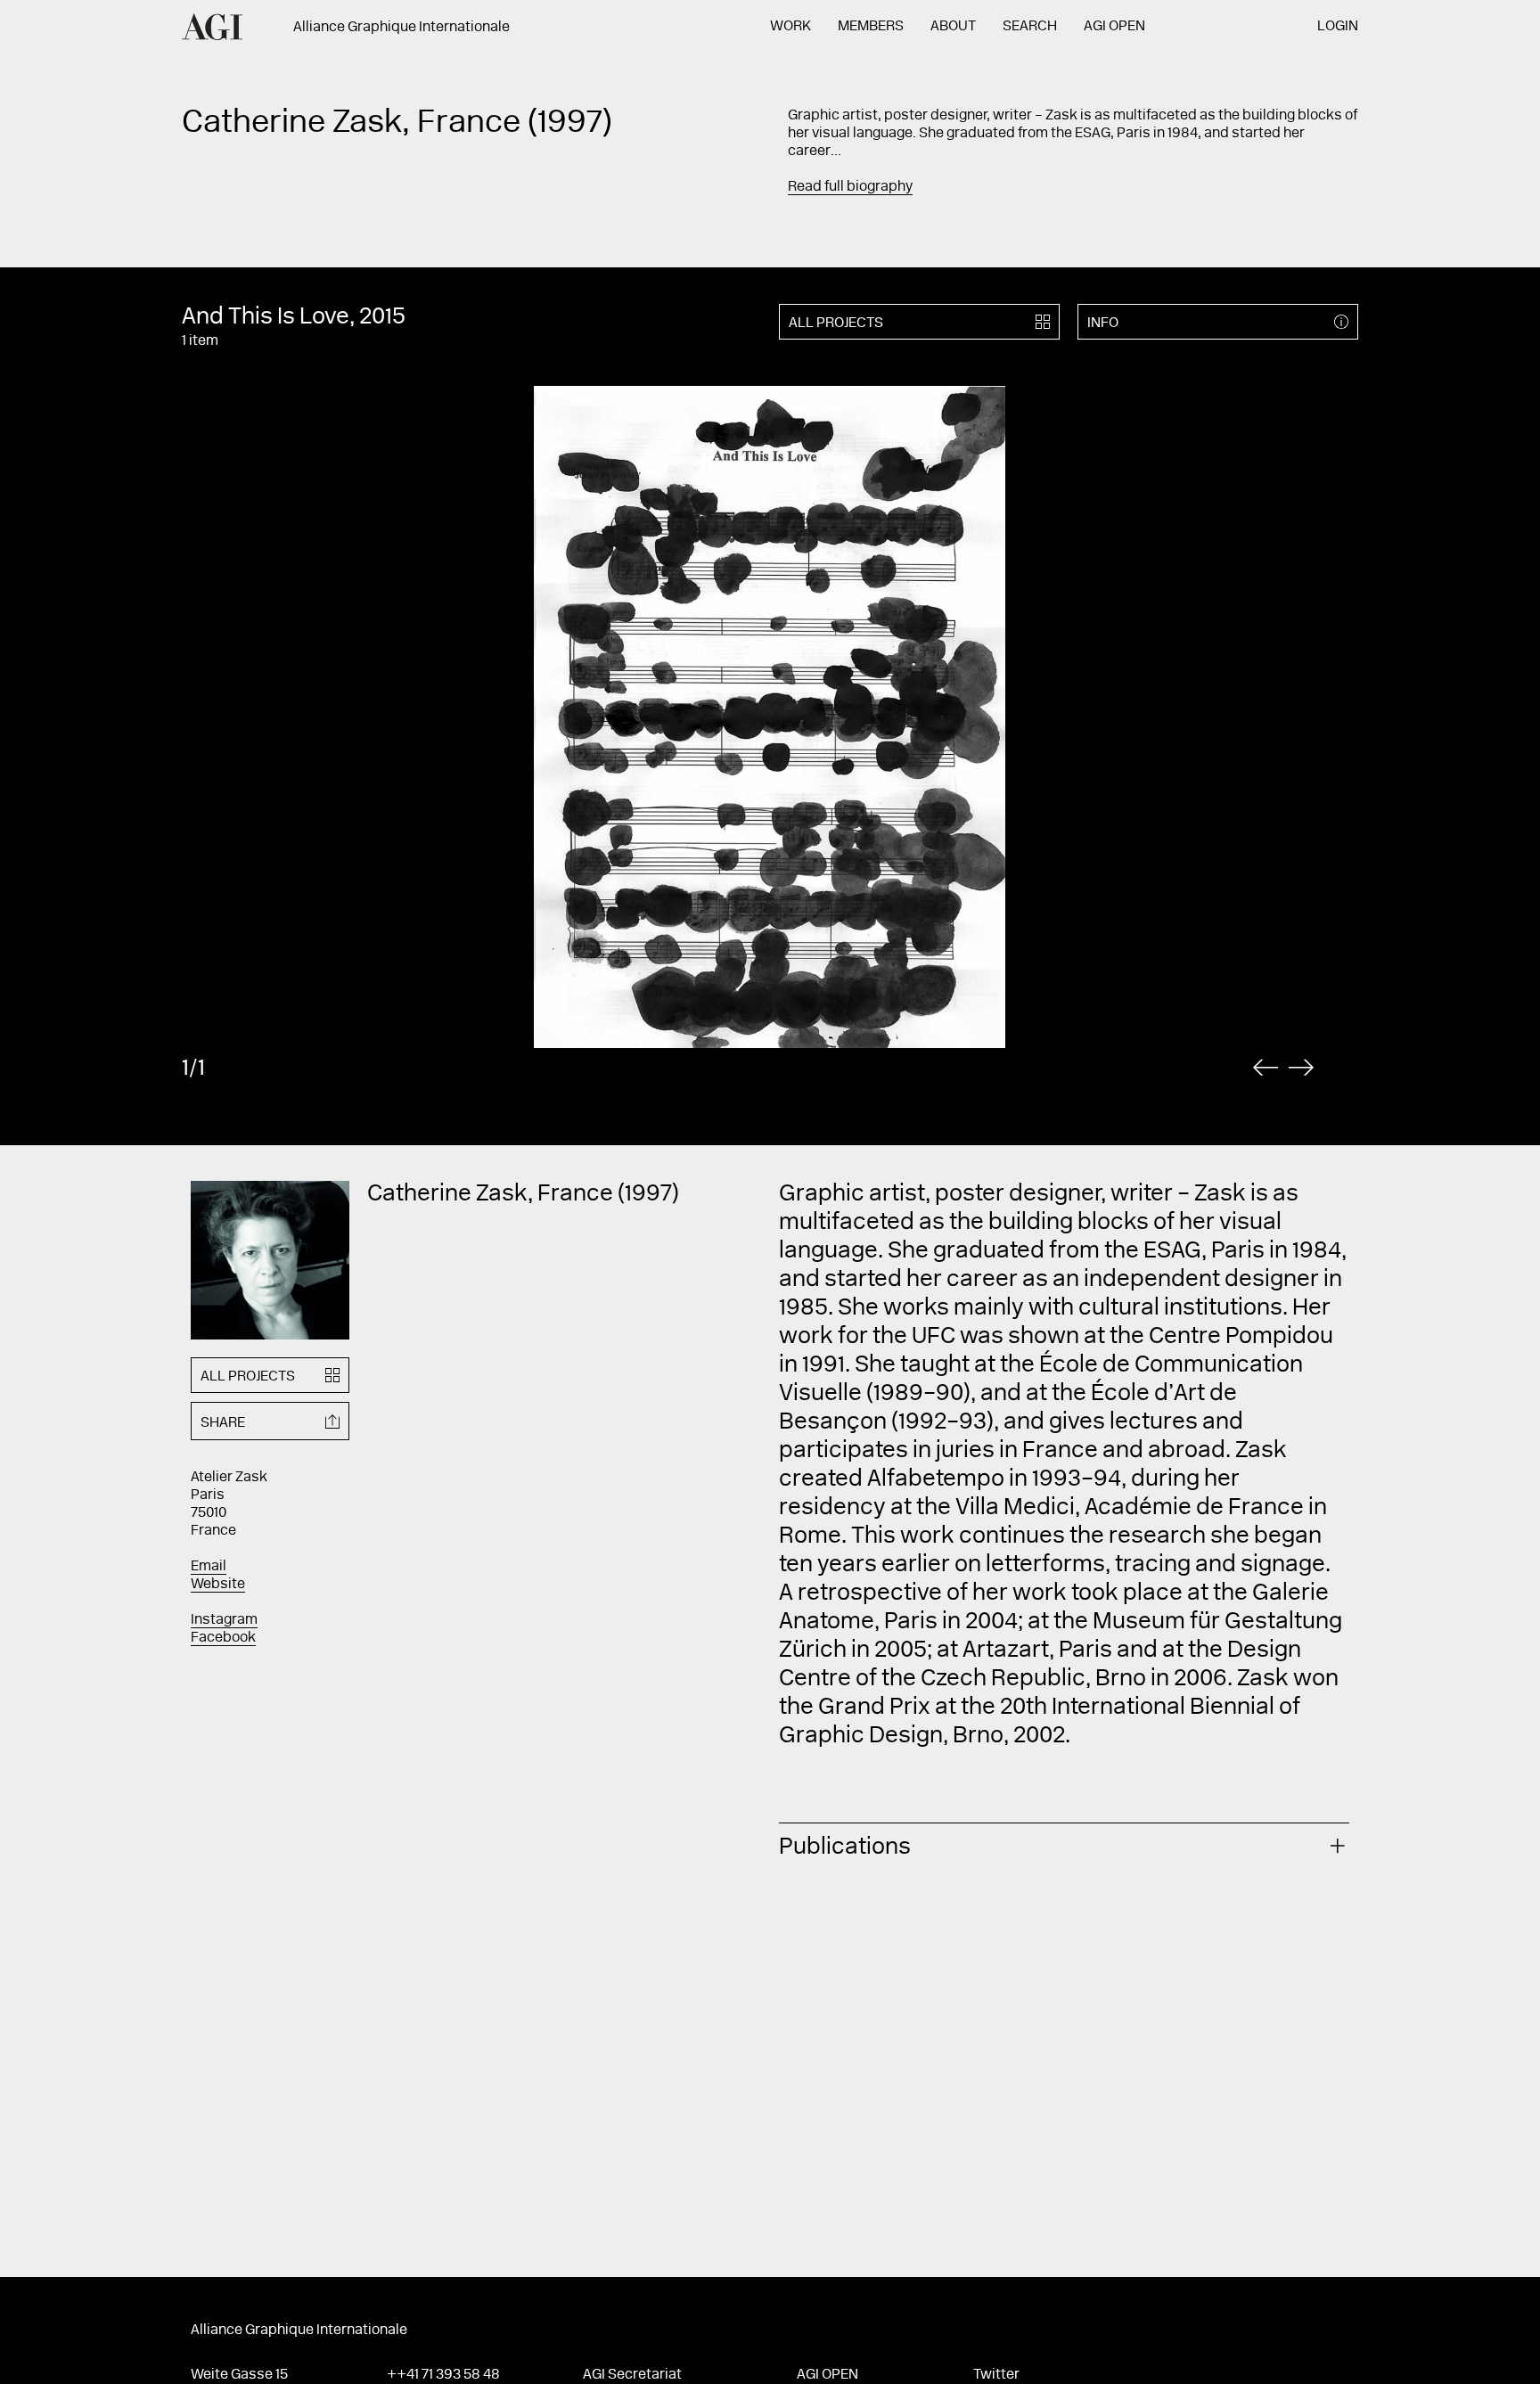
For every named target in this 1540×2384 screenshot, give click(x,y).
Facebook (223, 1638)
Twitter (996, 2375)
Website (218, 1585)
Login (1338, 27)
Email (209, 1567)
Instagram (224, 1620)
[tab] (1064, 1845)
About (953, 27)
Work (790, 27)
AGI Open (1114, 27)
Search (1030, 27)
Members (871, 27)
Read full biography (850, 187)
